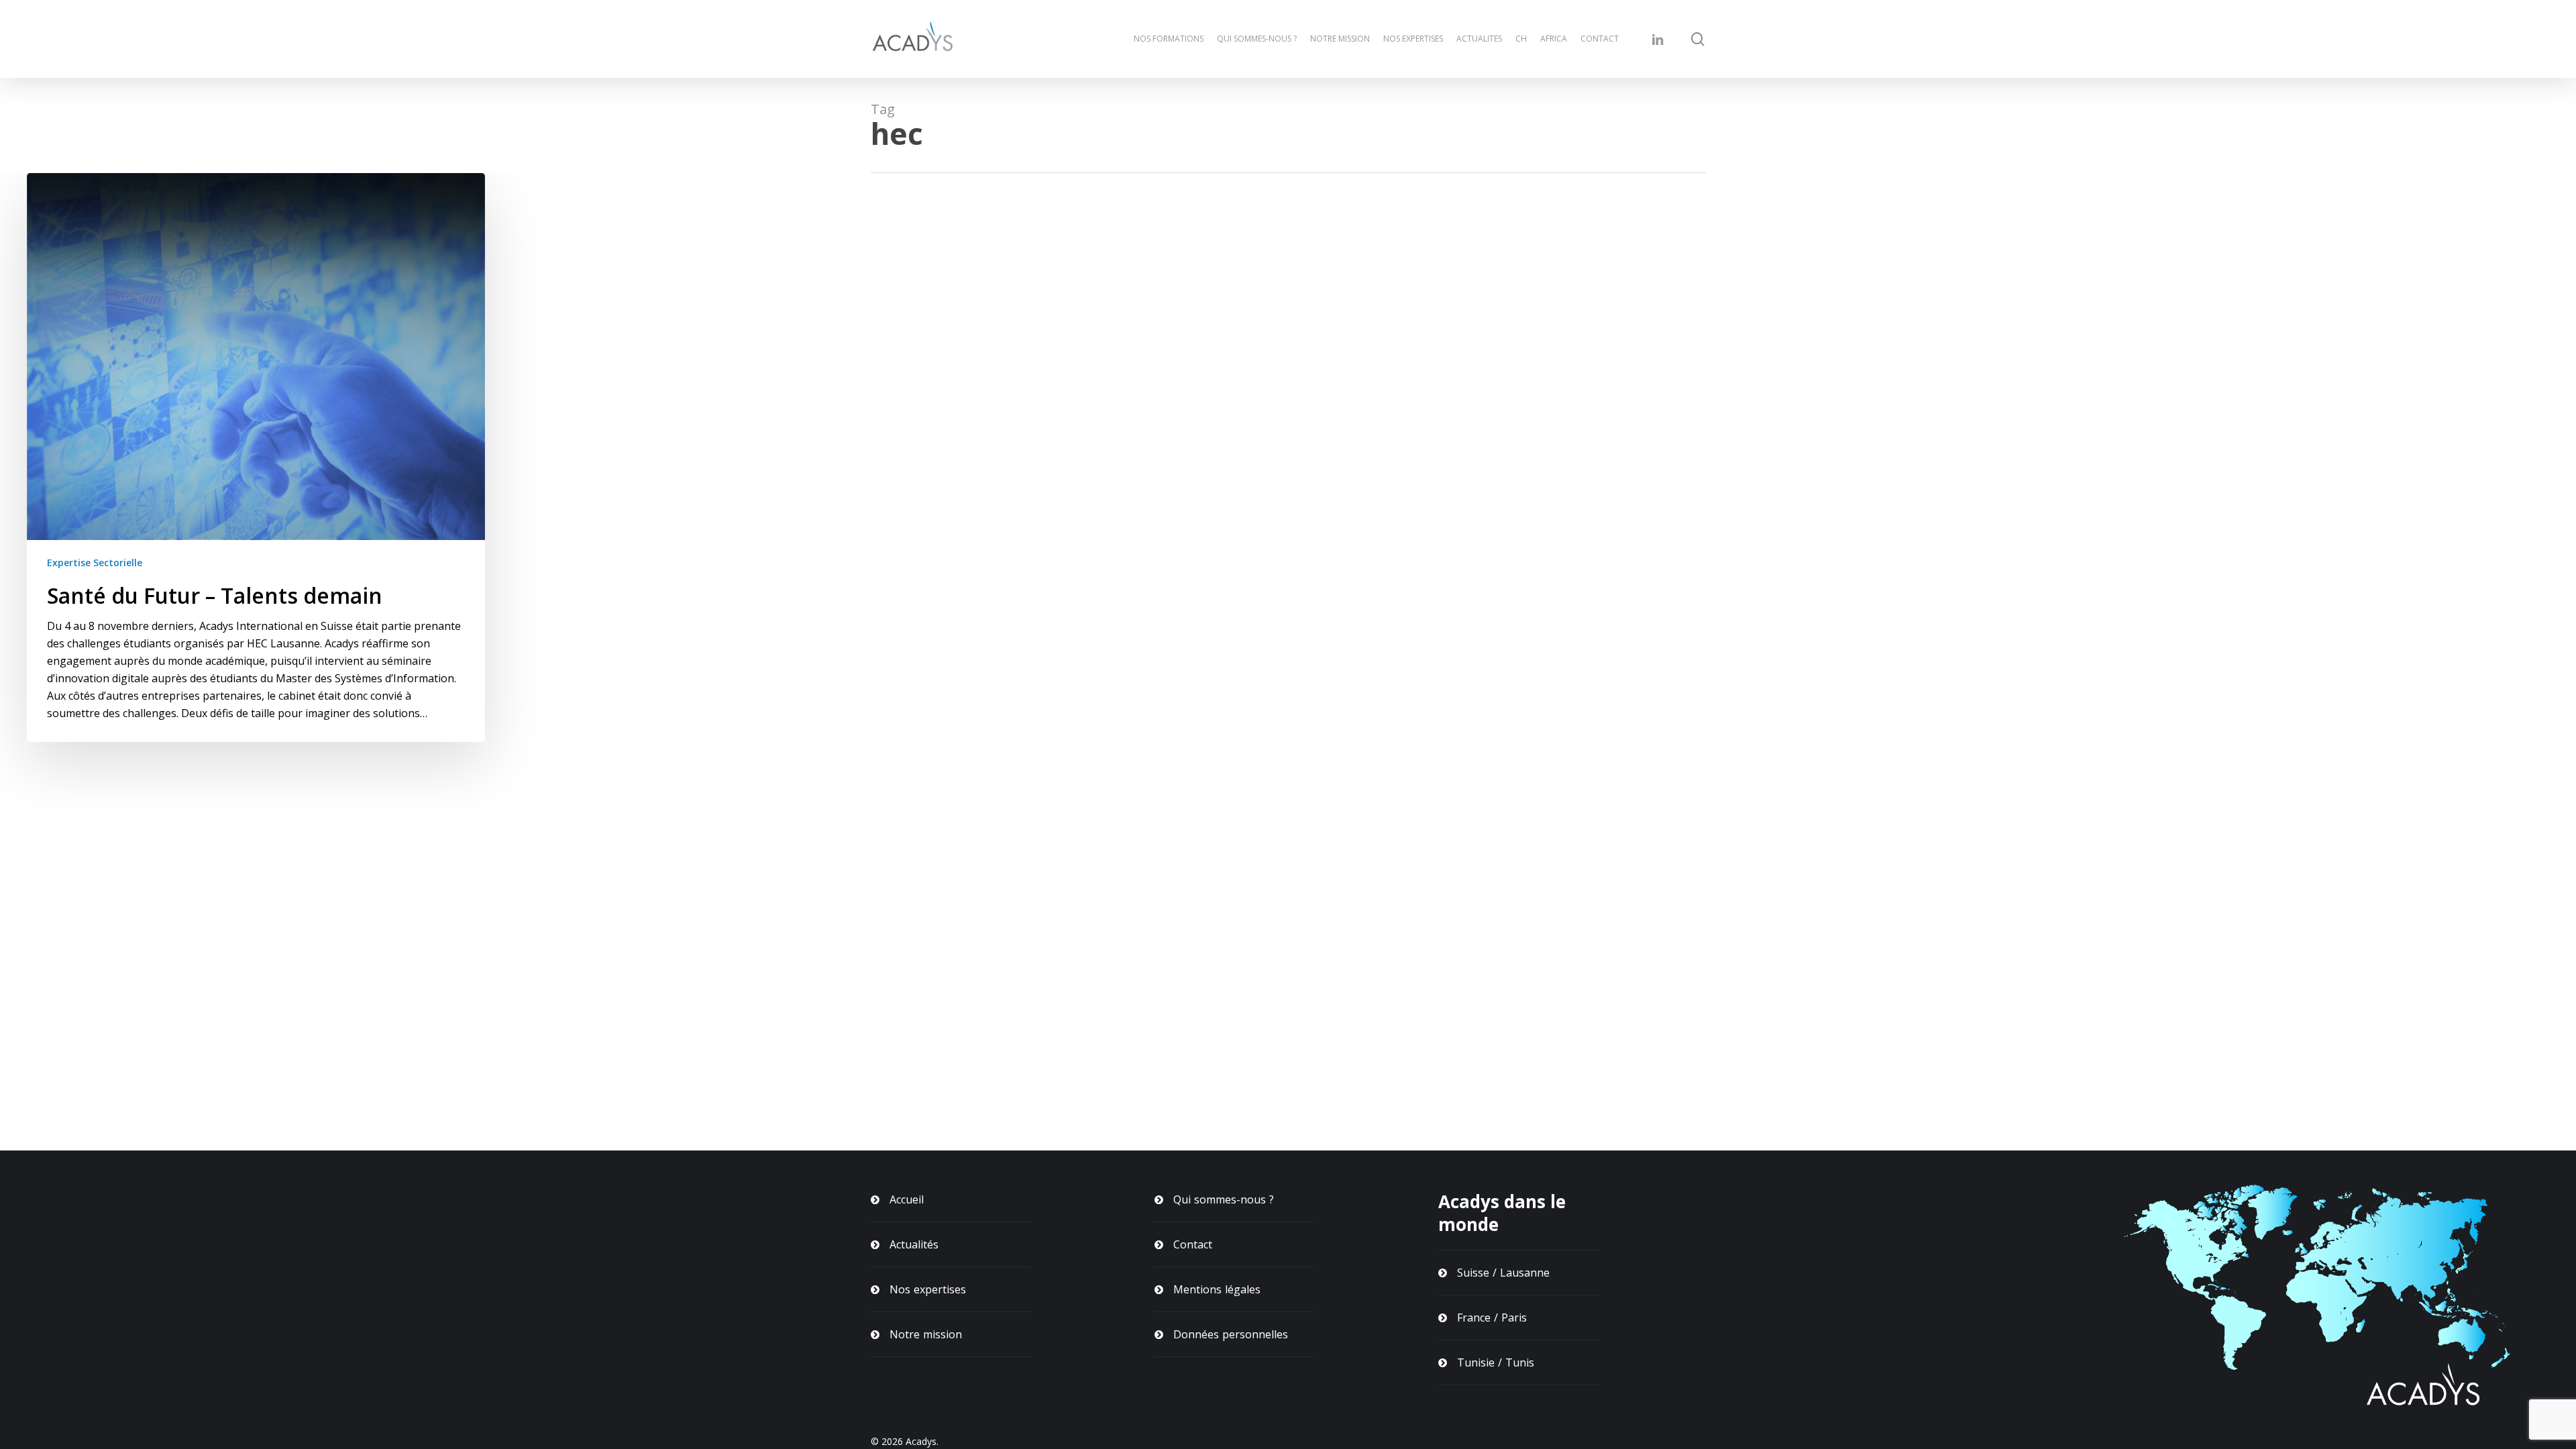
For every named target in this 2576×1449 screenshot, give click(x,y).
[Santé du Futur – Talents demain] (256, 458)
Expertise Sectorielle (95, 562)
